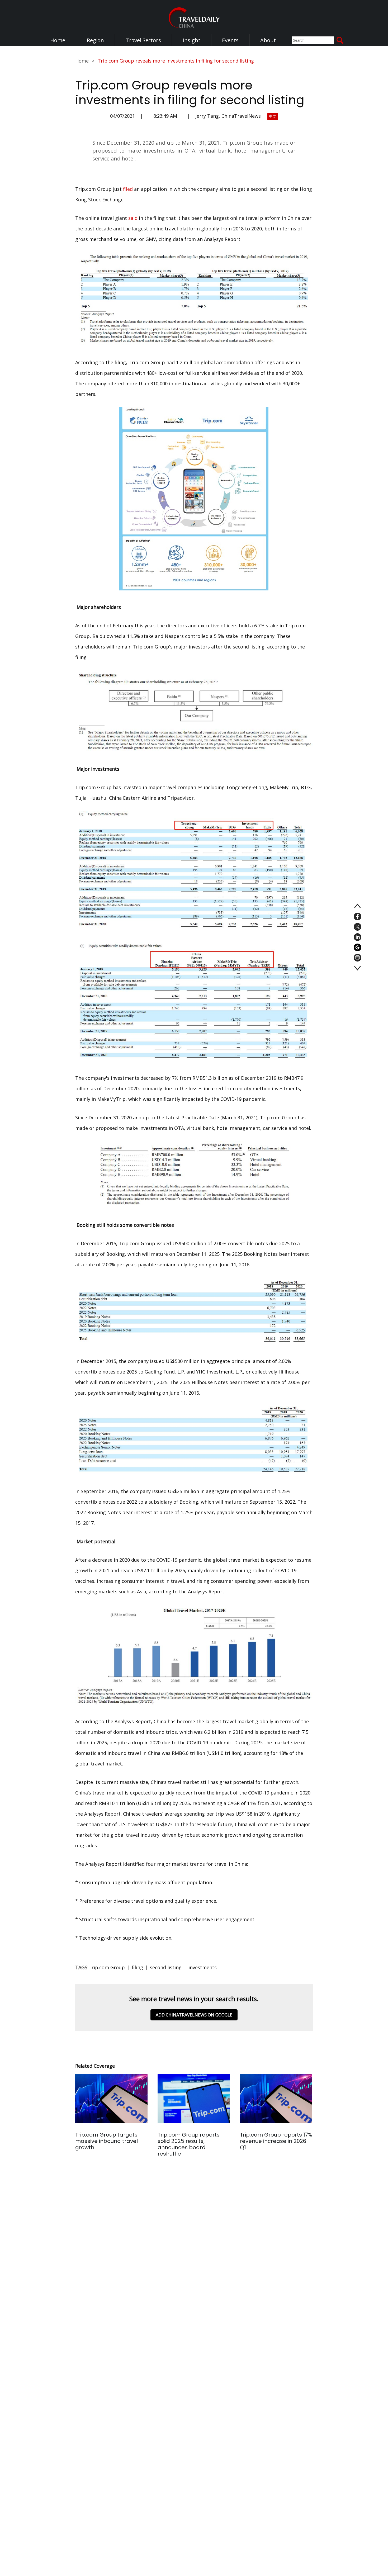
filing (137, 1967)
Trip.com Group (107, 1967)
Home (58, 40)
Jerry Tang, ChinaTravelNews (228, 116)
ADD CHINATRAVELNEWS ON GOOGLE (194, 2015)
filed (128, 189)
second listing (166, 1967)
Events (230, 40)
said (133, 218)
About (268, 40)
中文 (273, 116)
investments (203, 1967)
